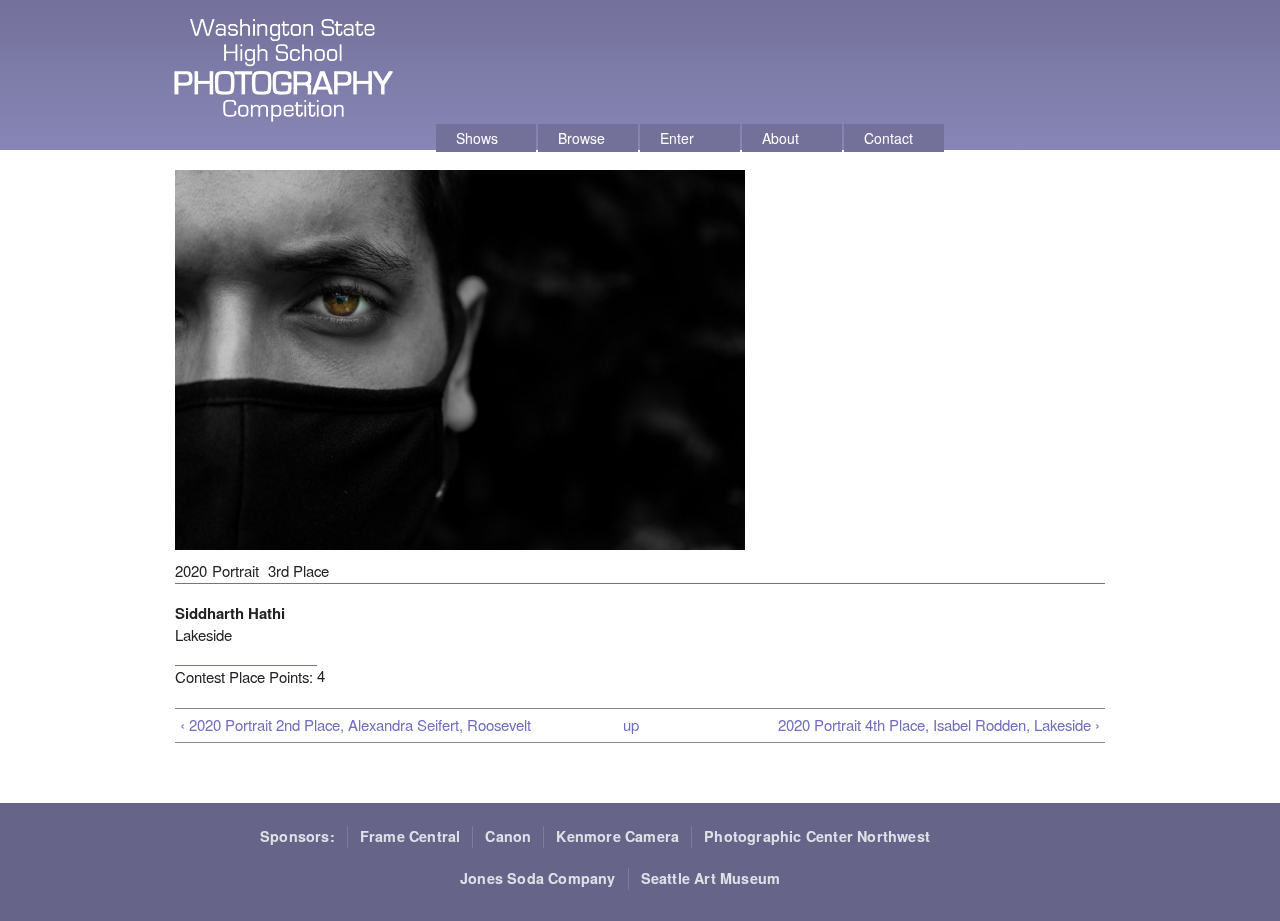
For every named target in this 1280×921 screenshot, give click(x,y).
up (631, 724)
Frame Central (410, 836)
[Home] (286, 73)
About (780, 138)
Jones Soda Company (538, 878)
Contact (888, 138)
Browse (581, 138)
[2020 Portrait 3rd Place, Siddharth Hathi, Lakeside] (460, 558)
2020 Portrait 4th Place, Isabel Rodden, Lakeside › (939, 724)
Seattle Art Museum (711, 878)
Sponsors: (297, 836)
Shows (477, 138)
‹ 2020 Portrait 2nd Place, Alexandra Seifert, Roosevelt (355, 724)
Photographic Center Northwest (817, 836)
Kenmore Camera (617, 836)
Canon (508, 836)
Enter (677, 138)
